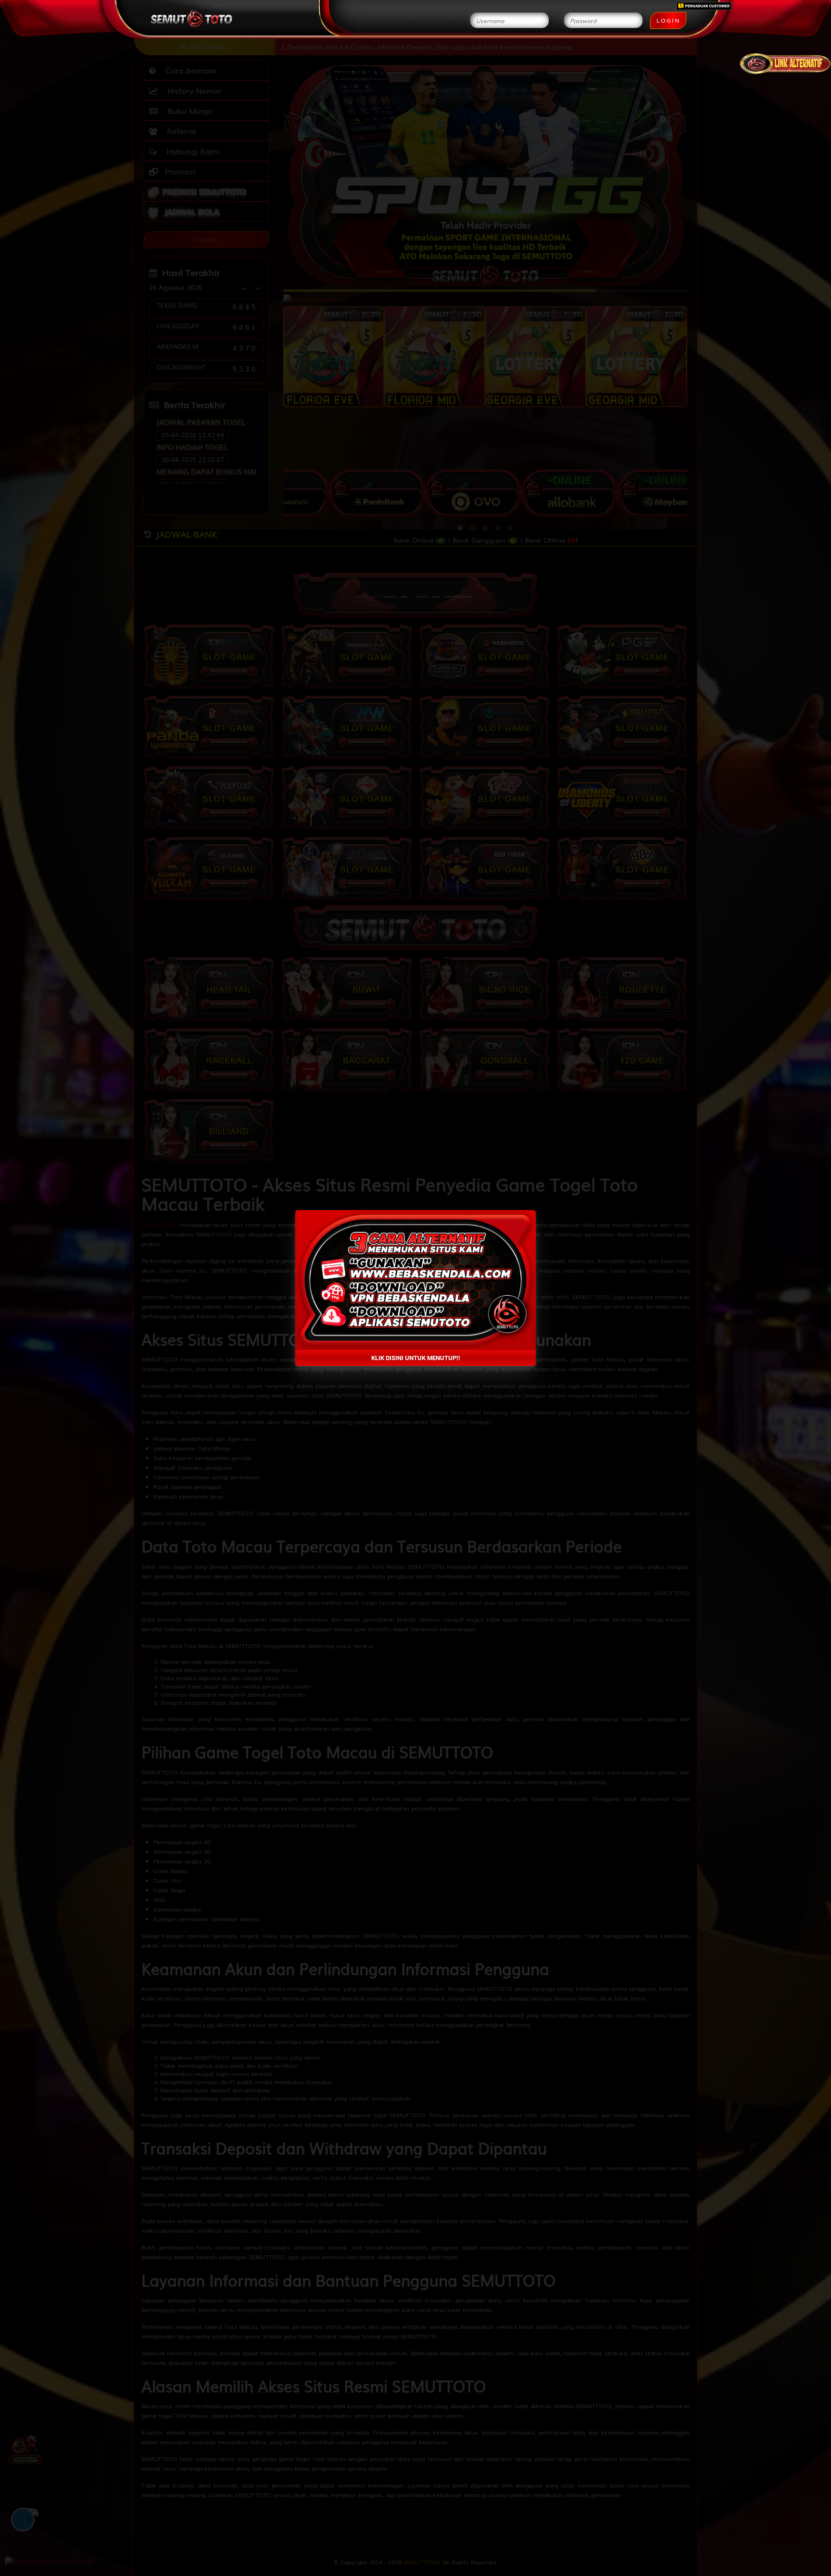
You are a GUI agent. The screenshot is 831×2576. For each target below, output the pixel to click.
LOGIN (668, 20)
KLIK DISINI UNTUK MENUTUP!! (416, 1358)
